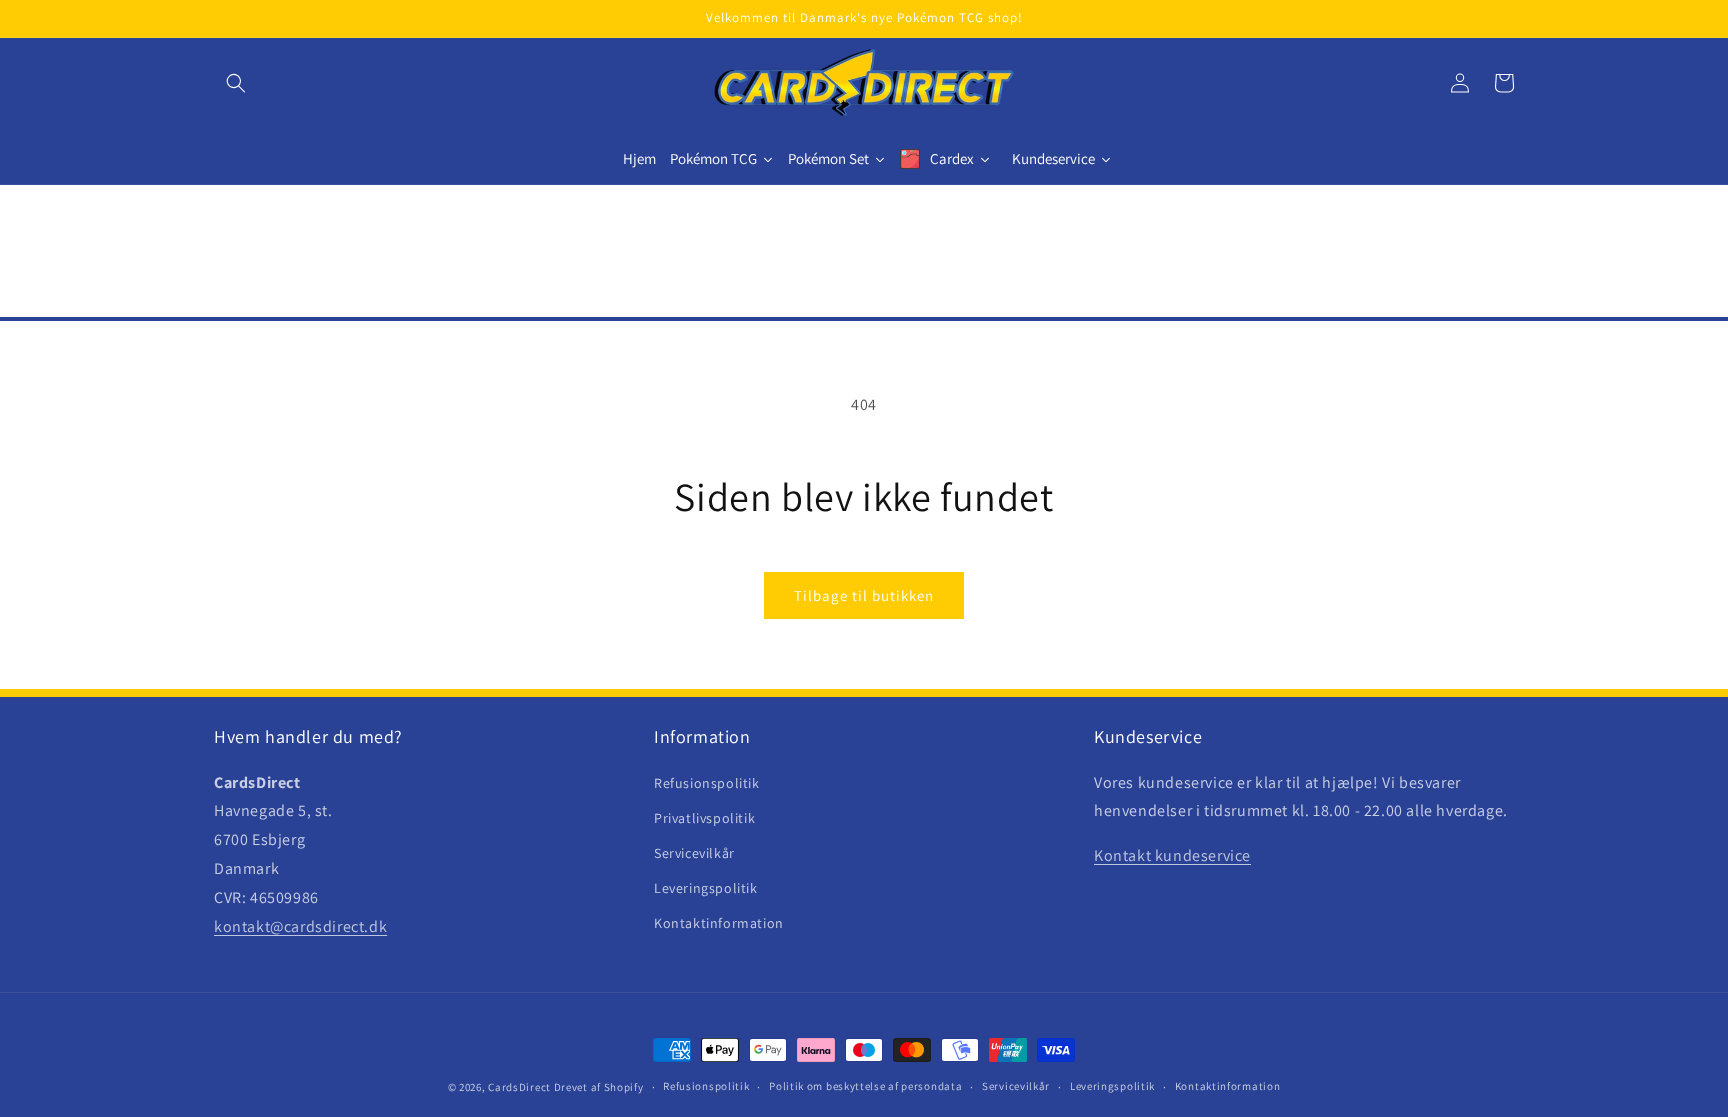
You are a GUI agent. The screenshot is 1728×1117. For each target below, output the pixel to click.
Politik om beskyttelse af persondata (865, 1086)
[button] (236, 83)
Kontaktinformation (719, 923)
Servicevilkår (694, 853)
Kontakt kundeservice (1172, 855)
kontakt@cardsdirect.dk (300, 926)
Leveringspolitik (706, 888)
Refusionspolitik (707, 783)
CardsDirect (519, 1087)
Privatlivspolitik (704, 818)
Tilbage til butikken (864, 595)
